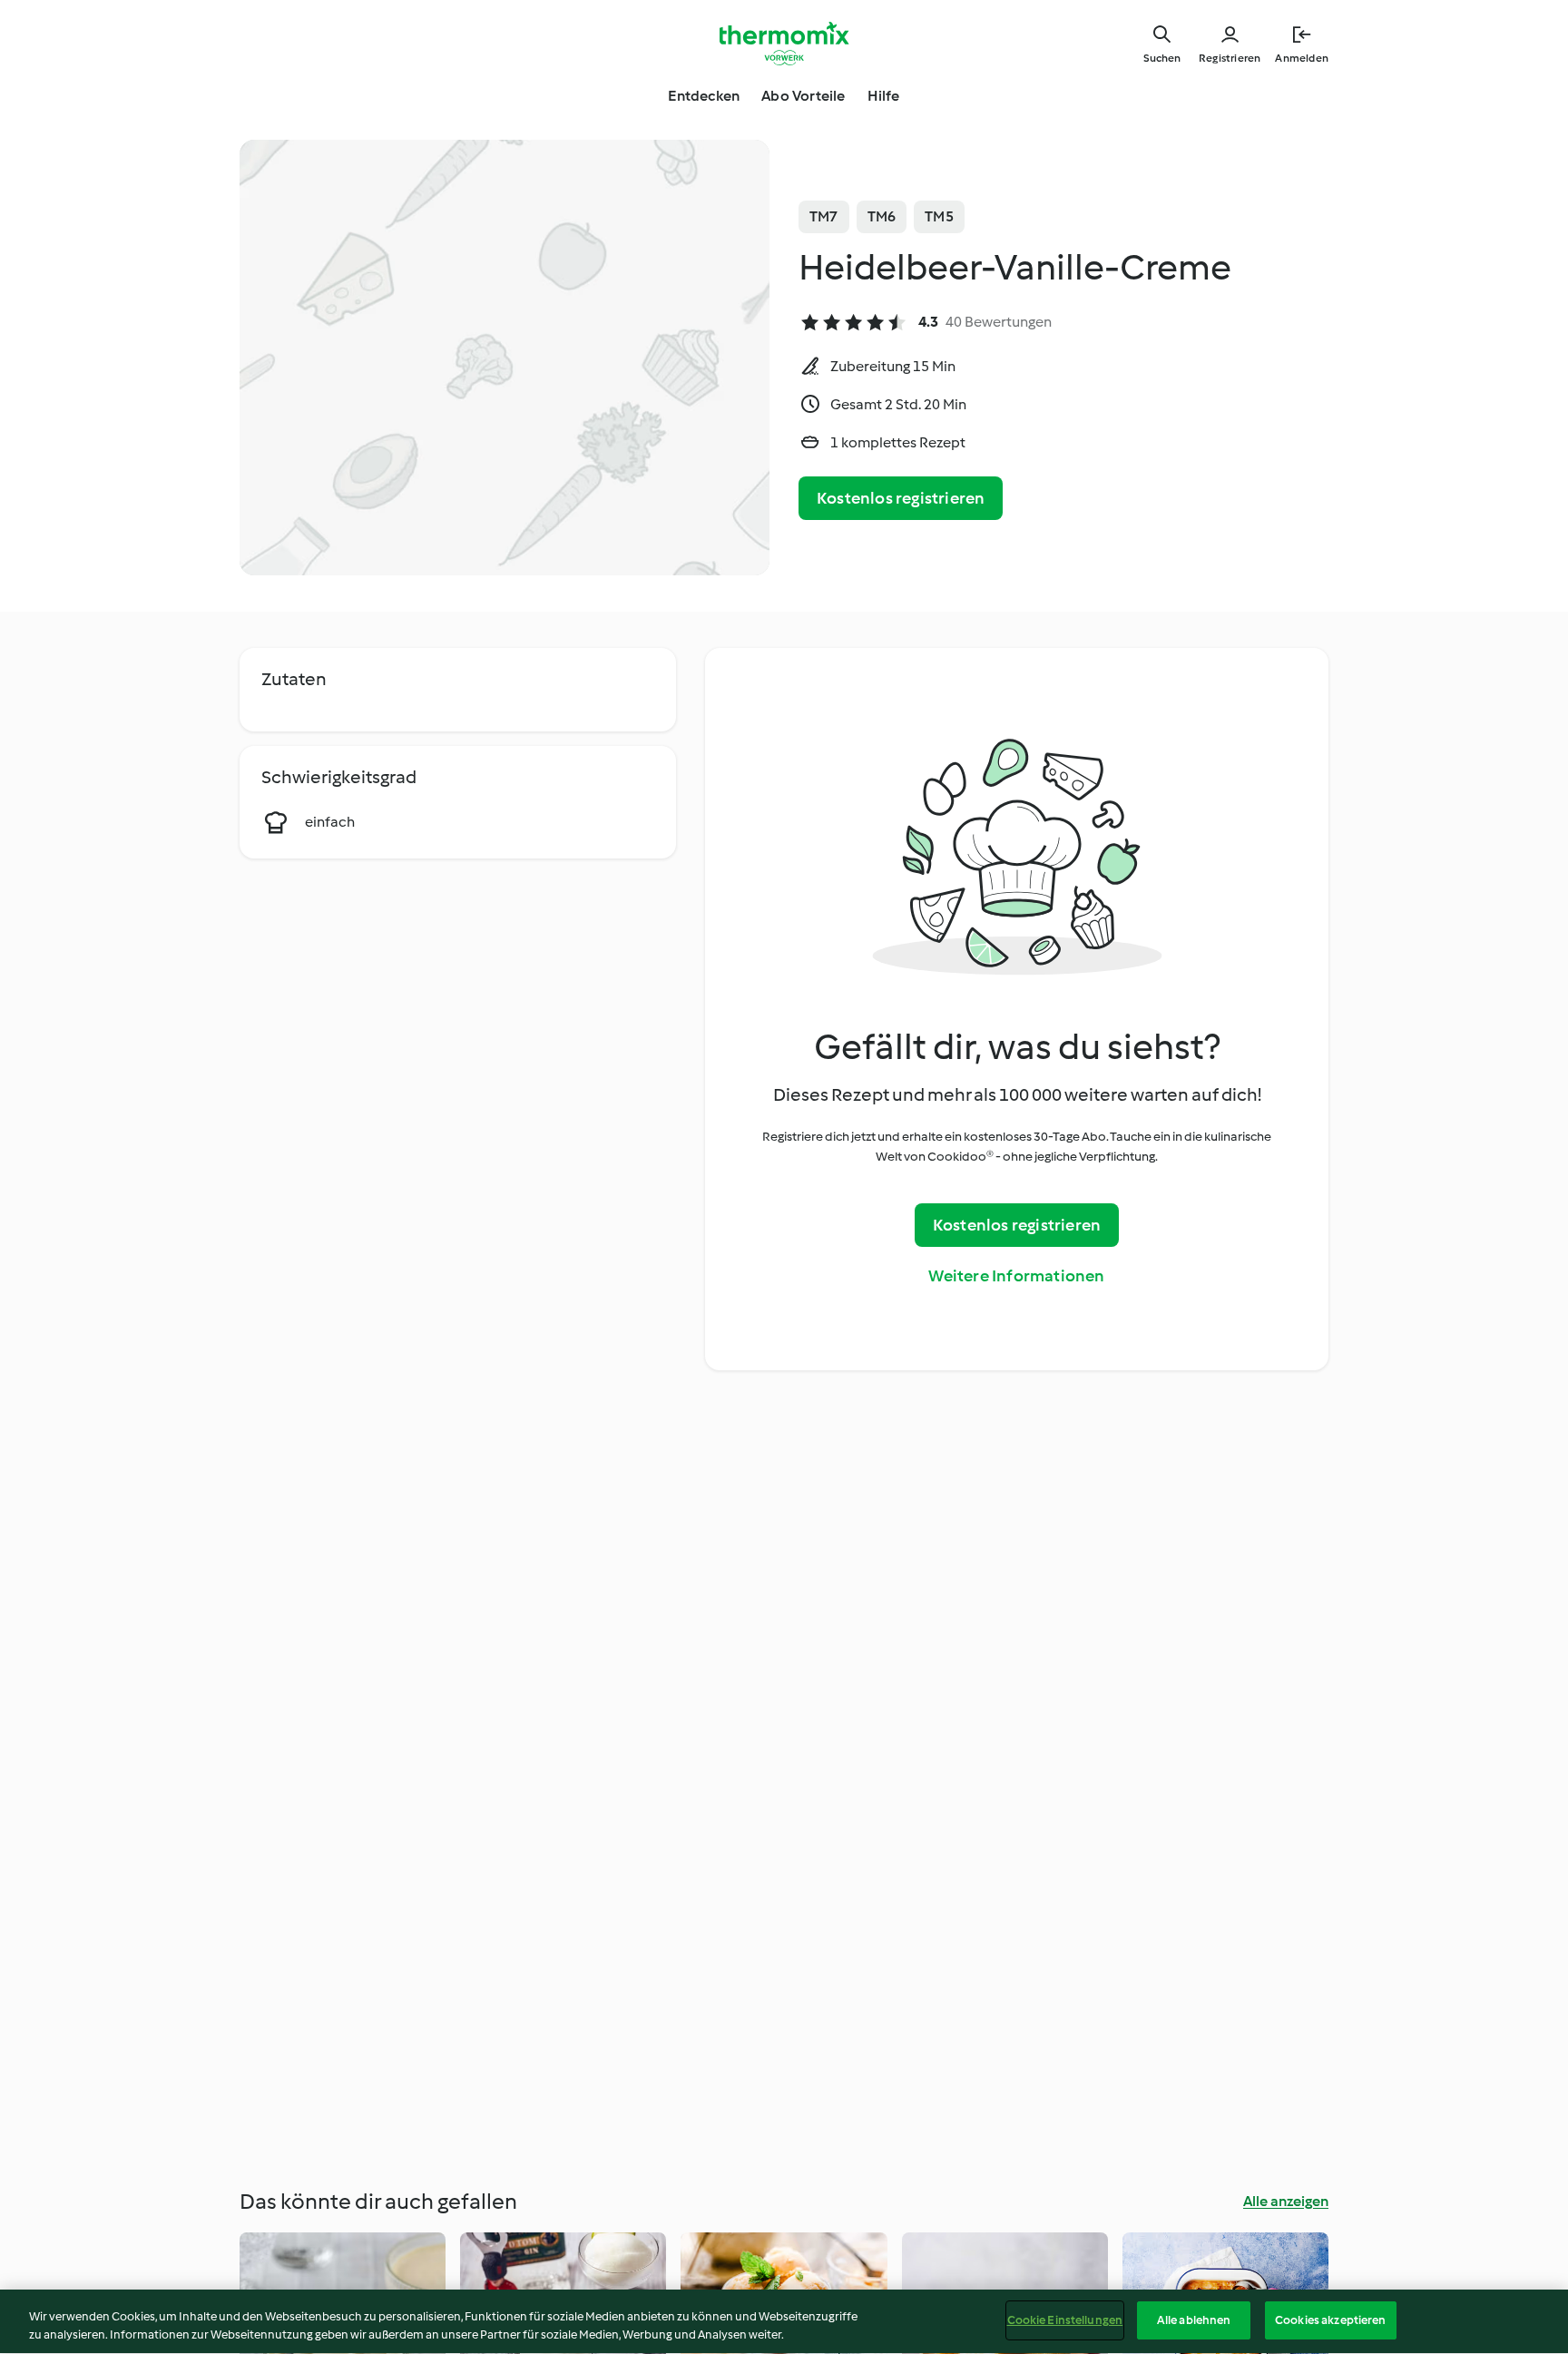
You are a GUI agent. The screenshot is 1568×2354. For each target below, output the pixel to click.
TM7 (824, 216)
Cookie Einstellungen (1065, 2320)
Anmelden (1302, 58)
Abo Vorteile (803, 96)
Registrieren (1230, 58)
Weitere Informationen (1016, 1276)
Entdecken (704, 96)
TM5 (939, 216)
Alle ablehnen (1194, 2320)
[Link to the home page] (784, 44)
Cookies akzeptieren (1330, 2320)
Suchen (1162, 58)
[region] (784, 2322)
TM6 (882, 216)
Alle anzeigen (1286, 2201)
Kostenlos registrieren (901, 498)
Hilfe (884, 96)
